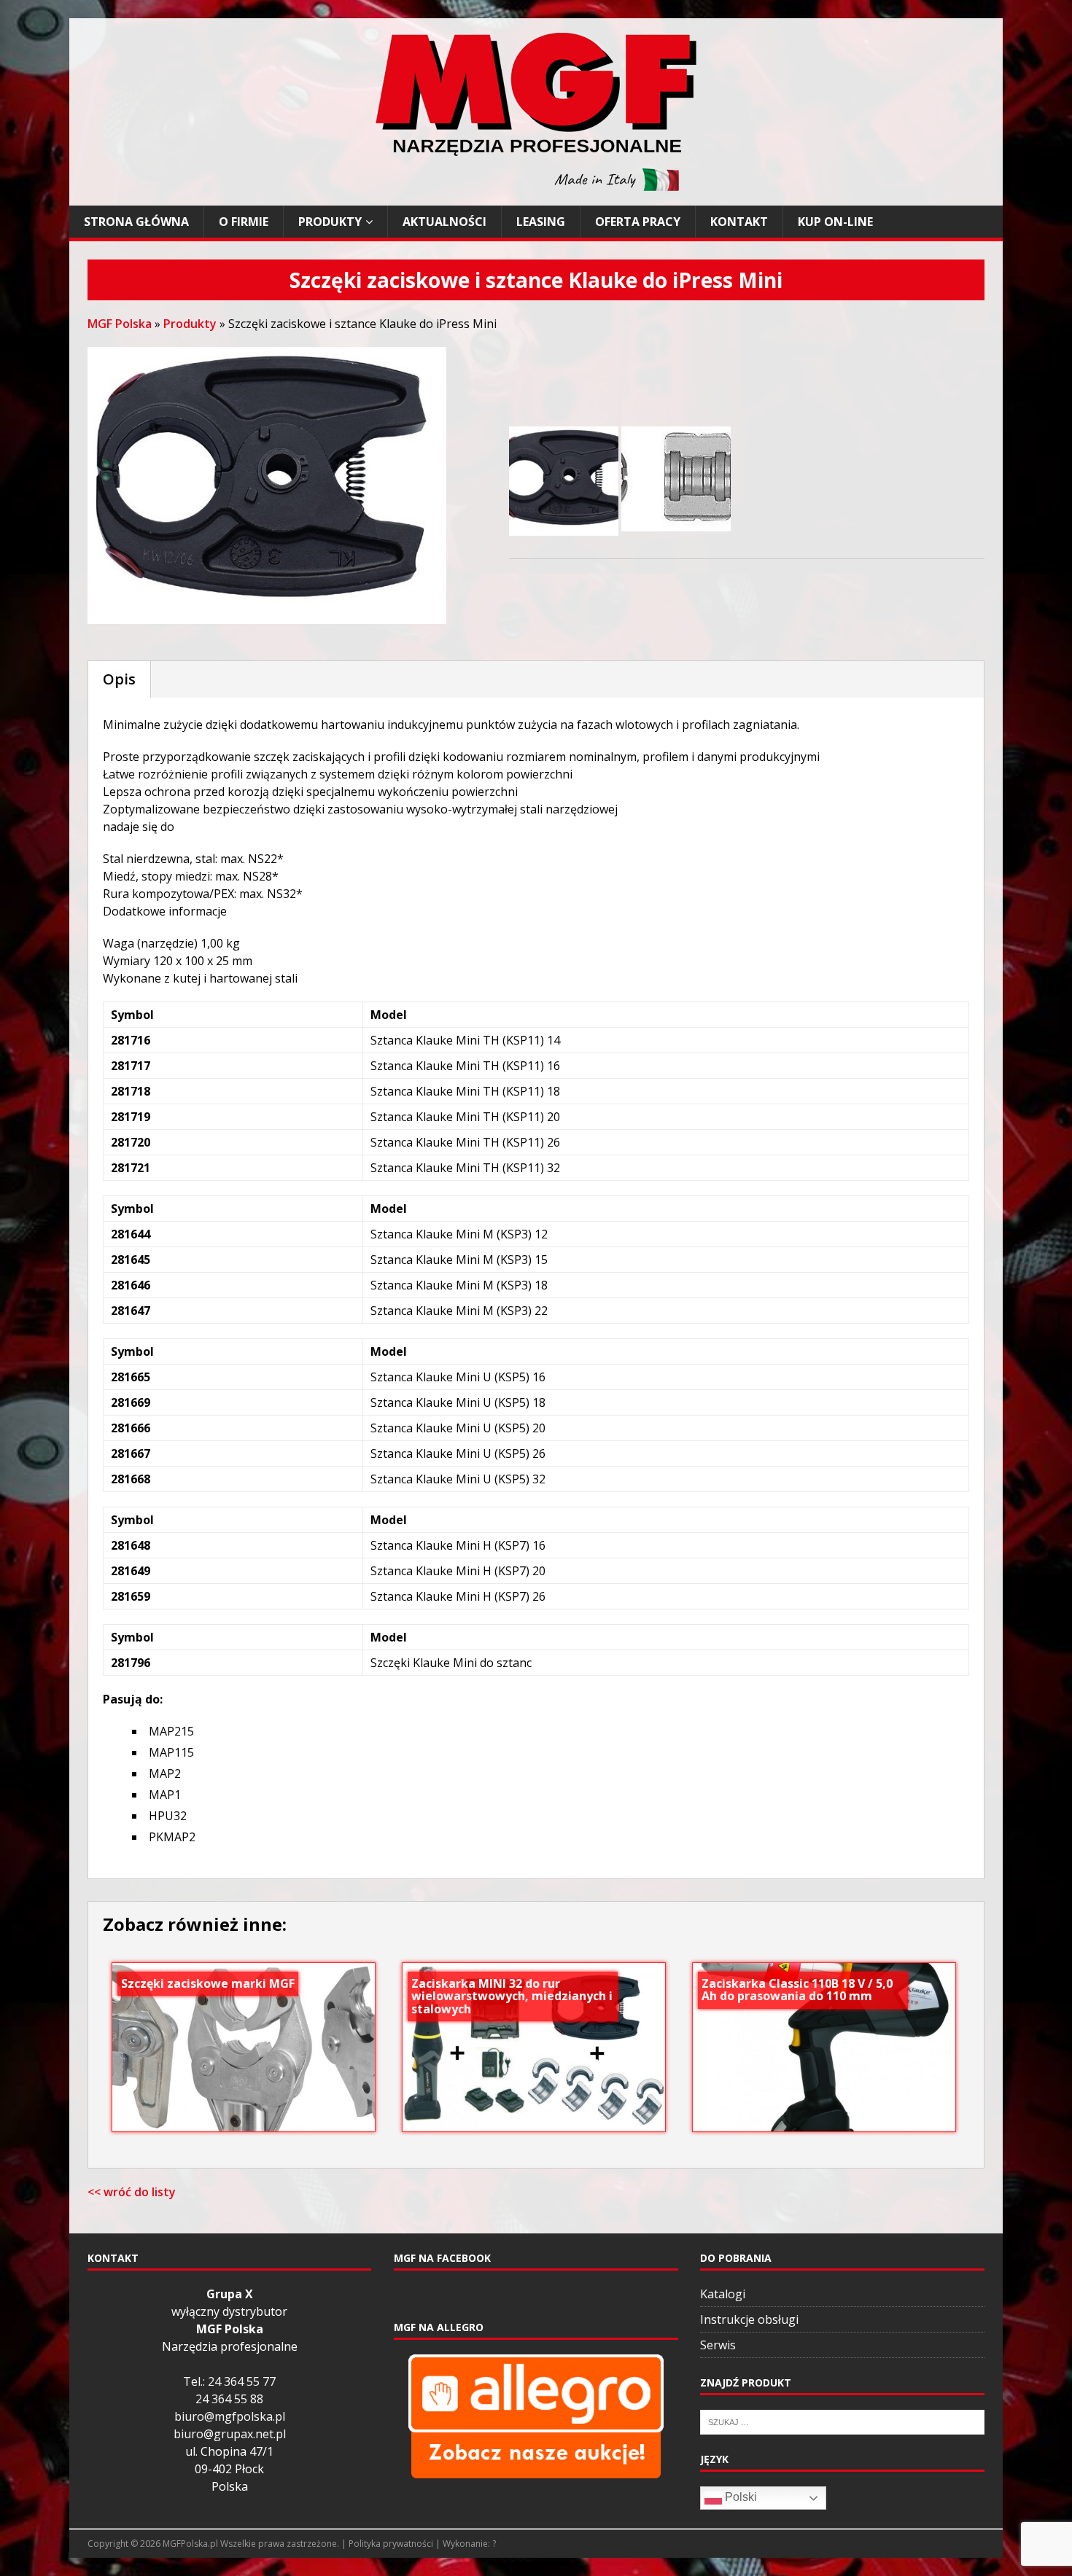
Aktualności (444, 222)
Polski (739, 2497)
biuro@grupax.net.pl (230, 2434)
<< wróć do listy (132, 2192)
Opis (119, 679)
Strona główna (136, 222)
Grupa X (230, 2294)
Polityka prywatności (391, 2544)
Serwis (718, 2345)
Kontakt (739, 222)
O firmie (244, 222)
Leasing (541, 222)
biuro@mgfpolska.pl (230, 2416)
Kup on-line (835, 222)
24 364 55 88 (229, 2399)
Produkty (330, 222)
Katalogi (723, 2294)
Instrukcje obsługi (749, 2319)
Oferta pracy (638, 222)
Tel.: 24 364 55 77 (229, 2381)
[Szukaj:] (842, 2421)
